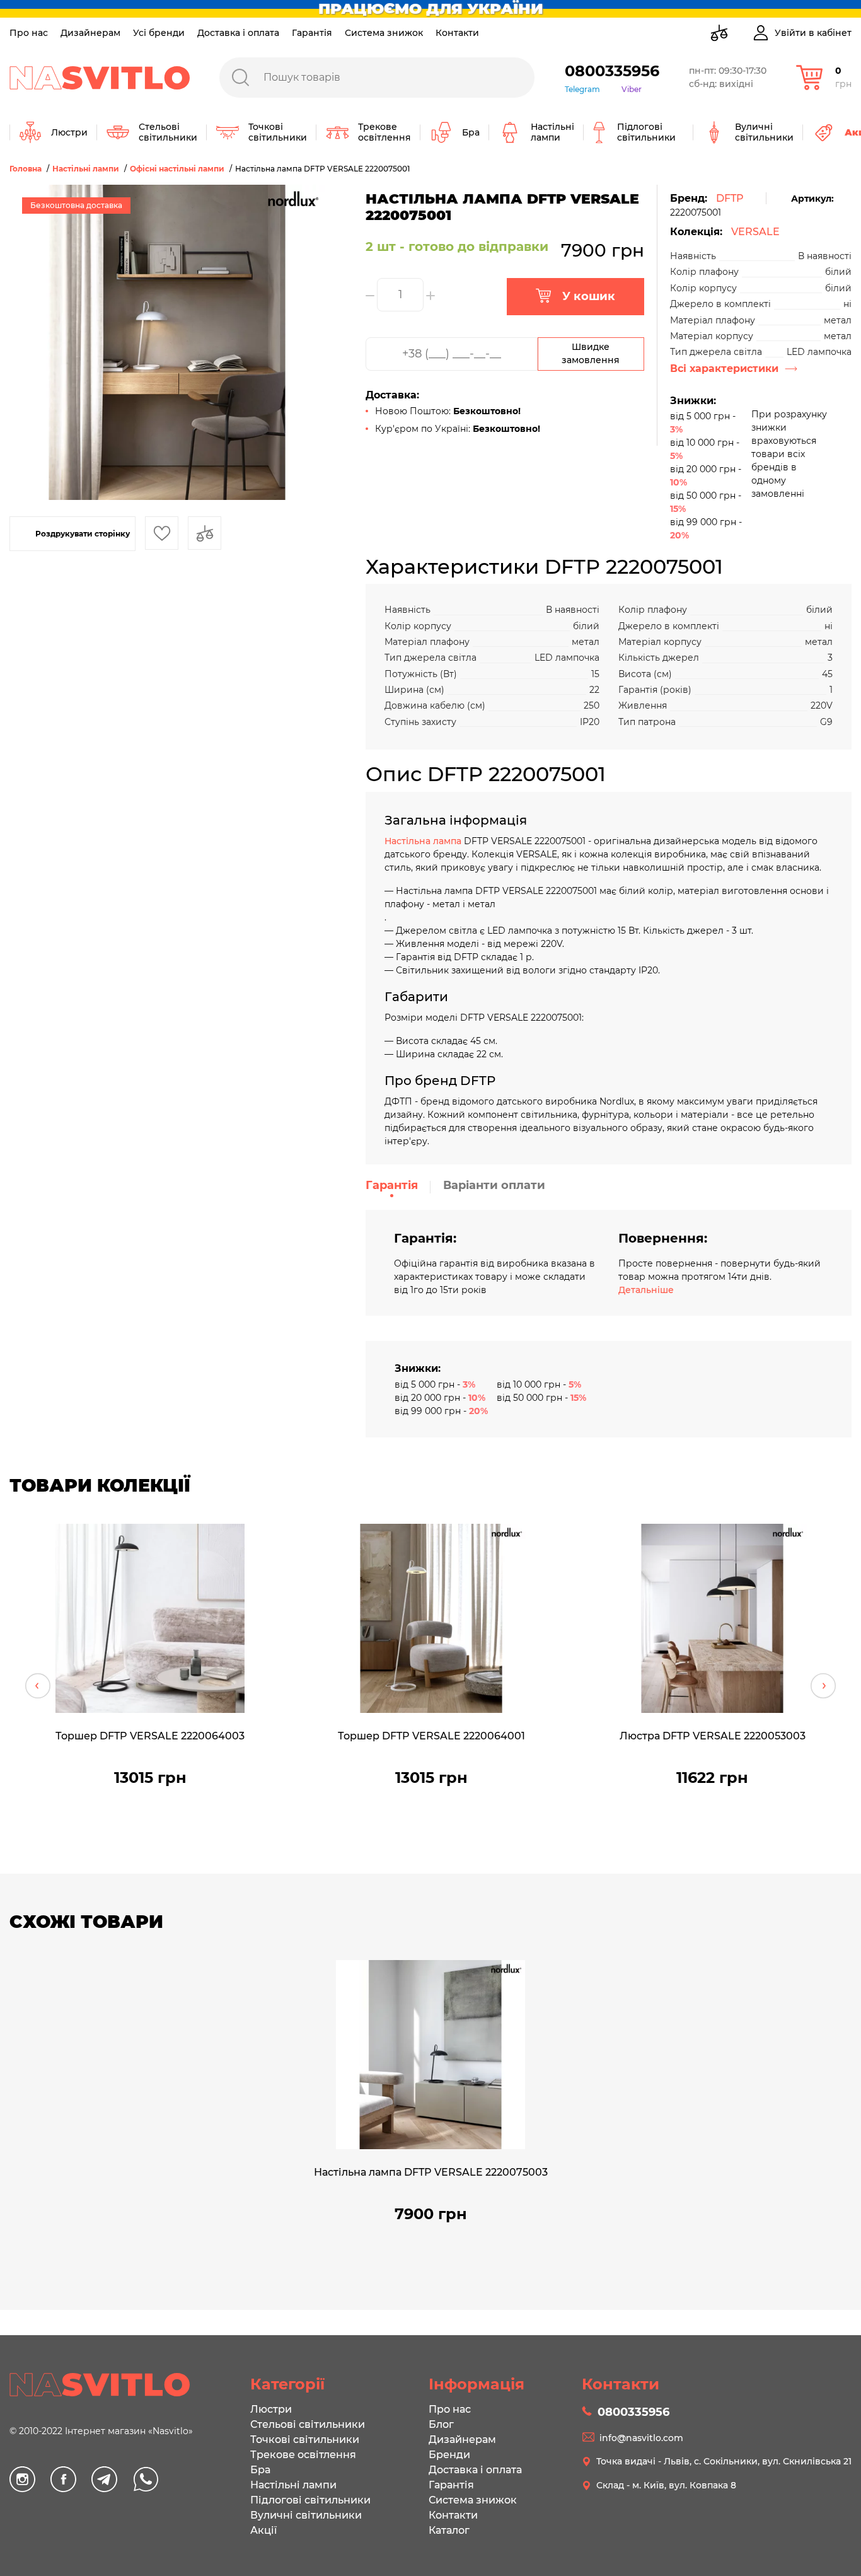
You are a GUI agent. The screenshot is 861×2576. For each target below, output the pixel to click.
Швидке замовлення (591, 353)
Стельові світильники (308, 2424)
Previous (38, 1686)
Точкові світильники (305, 2440)
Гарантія (312, 33)
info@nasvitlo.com (641, 2438)
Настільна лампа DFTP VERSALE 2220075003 (431, 2172)
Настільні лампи (293, 2485)
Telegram (582, 89)
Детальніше (646, 1290)
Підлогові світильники (310, 2500)
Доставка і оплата (238, 33)
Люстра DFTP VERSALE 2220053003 (713, 1736)
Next (823, 1686)
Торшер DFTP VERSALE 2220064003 (150, 1736)
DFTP (730, 198)
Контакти (457, 33)
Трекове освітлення (303, 2455)
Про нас (29, 33)
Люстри (271, 2409)
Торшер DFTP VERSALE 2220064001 (431, 1736)
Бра (260, 2470)
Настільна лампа (423, 841)
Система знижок (384, 33)
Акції (263, 2530)
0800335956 (612, 71)
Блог (441, 2424)
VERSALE (755, 232)
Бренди (449, 2455)
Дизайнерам (90, 33)
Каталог (449, 2530)
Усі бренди (159, 33)
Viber (632, 89)
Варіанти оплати (494, 1185)
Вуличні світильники (306, 2515)
